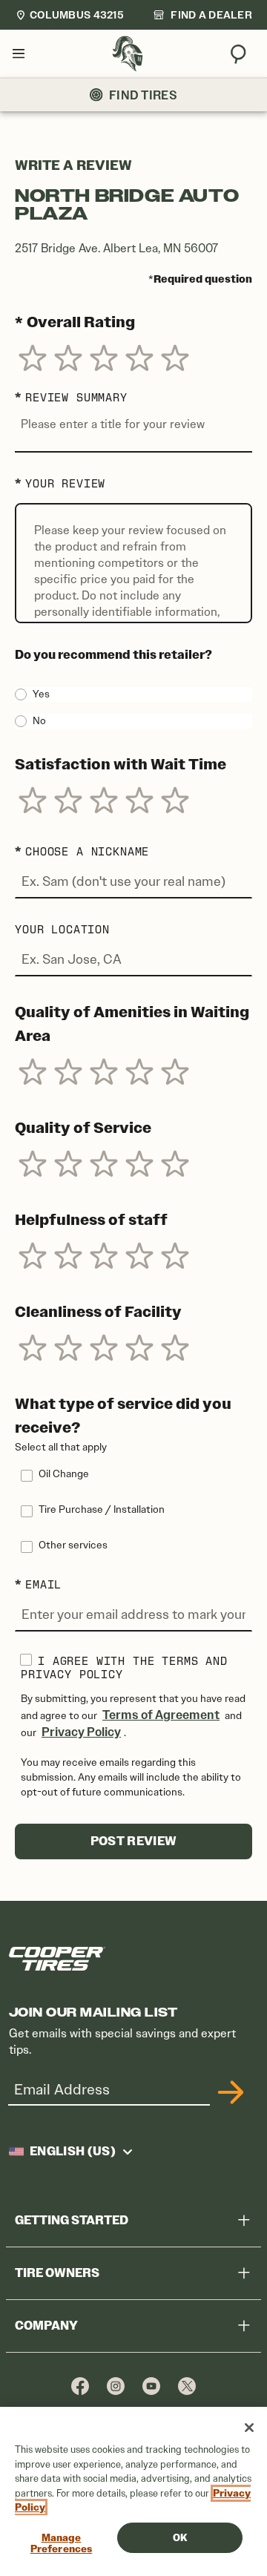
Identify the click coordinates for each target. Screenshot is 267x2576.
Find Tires (143, 95)
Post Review (134, 1841)
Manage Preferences (61, 2544)
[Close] (249, 2428)
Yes (41, 694)
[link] (202, 15)
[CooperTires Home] (128, 54)
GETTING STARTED (72, 2220)
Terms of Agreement (161, 1715)
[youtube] (151, 2386)
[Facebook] (80, 2386)
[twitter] (187, 2386)
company (46, 2326)
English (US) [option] (73, 2152)
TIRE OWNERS (57, 2273)
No (39, 721)
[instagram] (116, 2386)
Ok (180, 2538)
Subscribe (228, 2092)
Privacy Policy (81, 1732)
